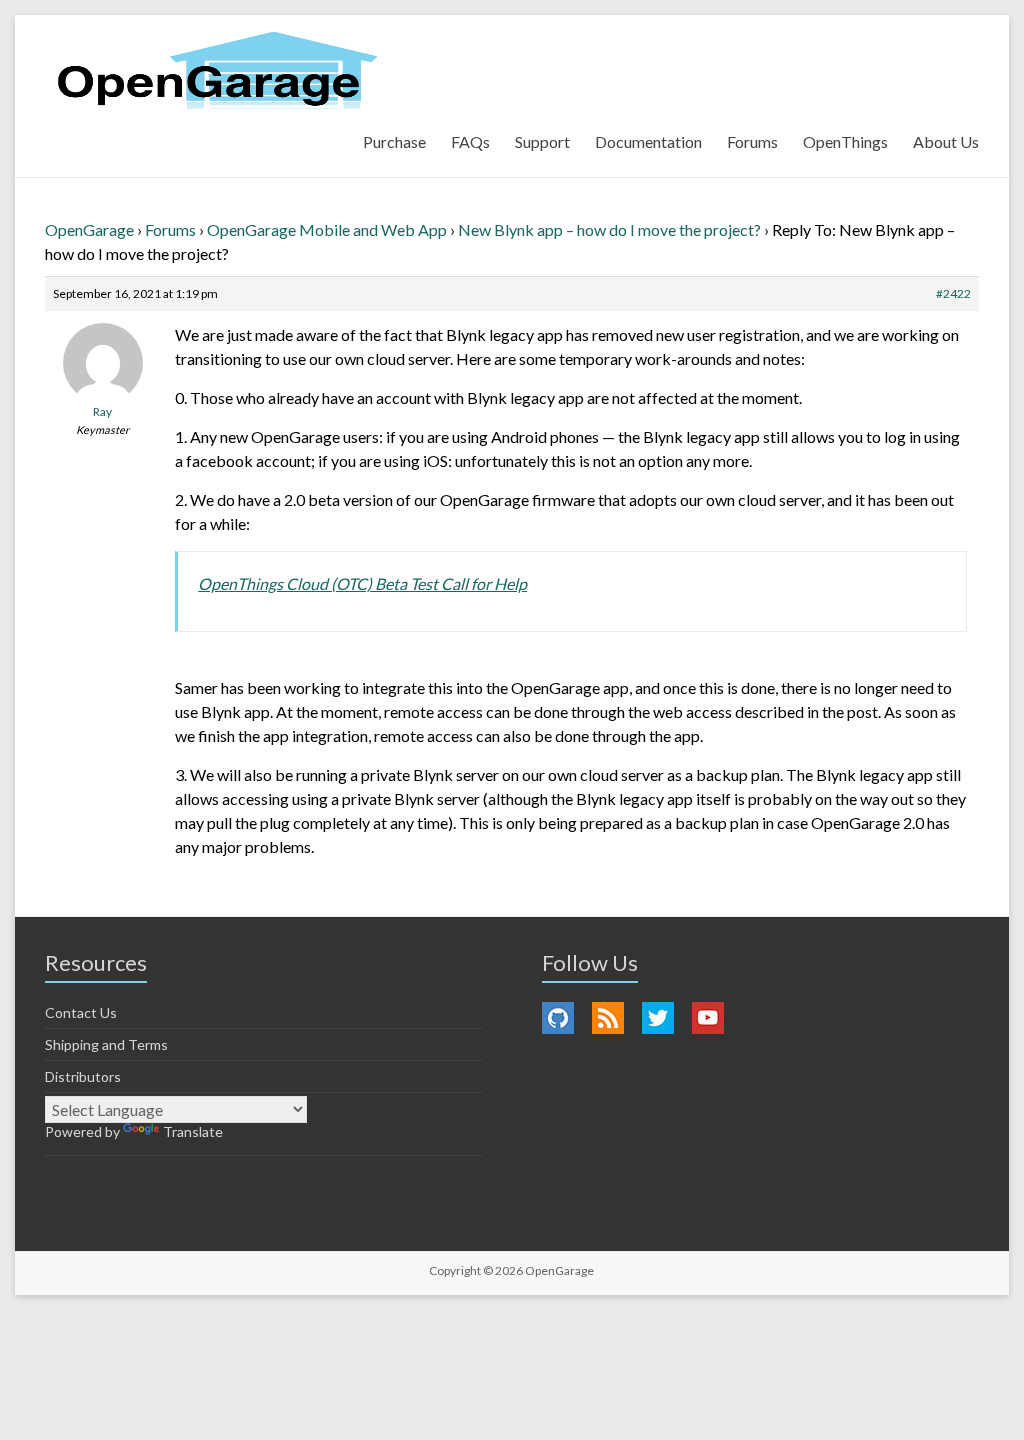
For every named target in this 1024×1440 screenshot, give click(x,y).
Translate (193, 1131)
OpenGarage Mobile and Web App (327, 229)
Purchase (394, 141)
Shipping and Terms (106, 1044)
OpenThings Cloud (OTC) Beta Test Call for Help (362, 583)
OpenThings (845, 141)
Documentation (648, 141)
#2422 (953, 293)
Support (542, 141)
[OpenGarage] (217, 70)
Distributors (83, 1076)
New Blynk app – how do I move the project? (609, 229)
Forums (752, 141)
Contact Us (81, 1012)
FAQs (470, 141)
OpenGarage (89, 229)
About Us (946, 141)
